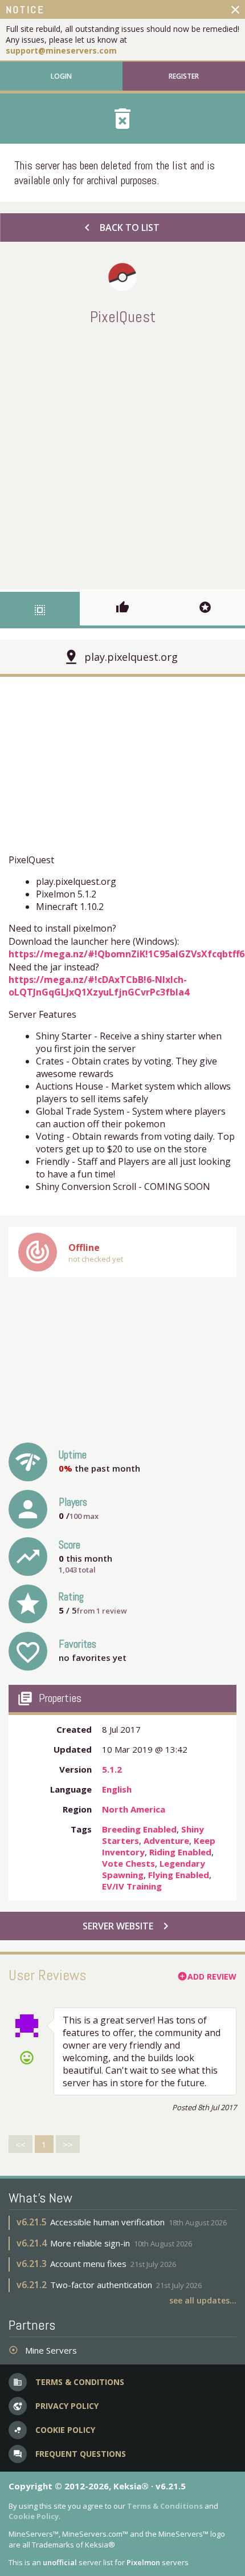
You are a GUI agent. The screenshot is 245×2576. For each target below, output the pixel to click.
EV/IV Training (132, 1886)
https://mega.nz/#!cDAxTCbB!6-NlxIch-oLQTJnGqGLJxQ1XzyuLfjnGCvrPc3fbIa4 (99, 986)
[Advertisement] (122, 455)
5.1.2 (112, 1769)
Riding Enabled (180, 1852)
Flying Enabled (179, 1875)
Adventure (166, 1840)
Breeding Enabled (139, 1829)
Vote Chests (128, 1863)
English (117, 1789)
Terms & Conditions (165, 2506)
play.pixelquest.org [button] (131, 657)
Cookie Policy (34, 2516)
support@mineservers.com (61, 50)
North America (134, 1809)
